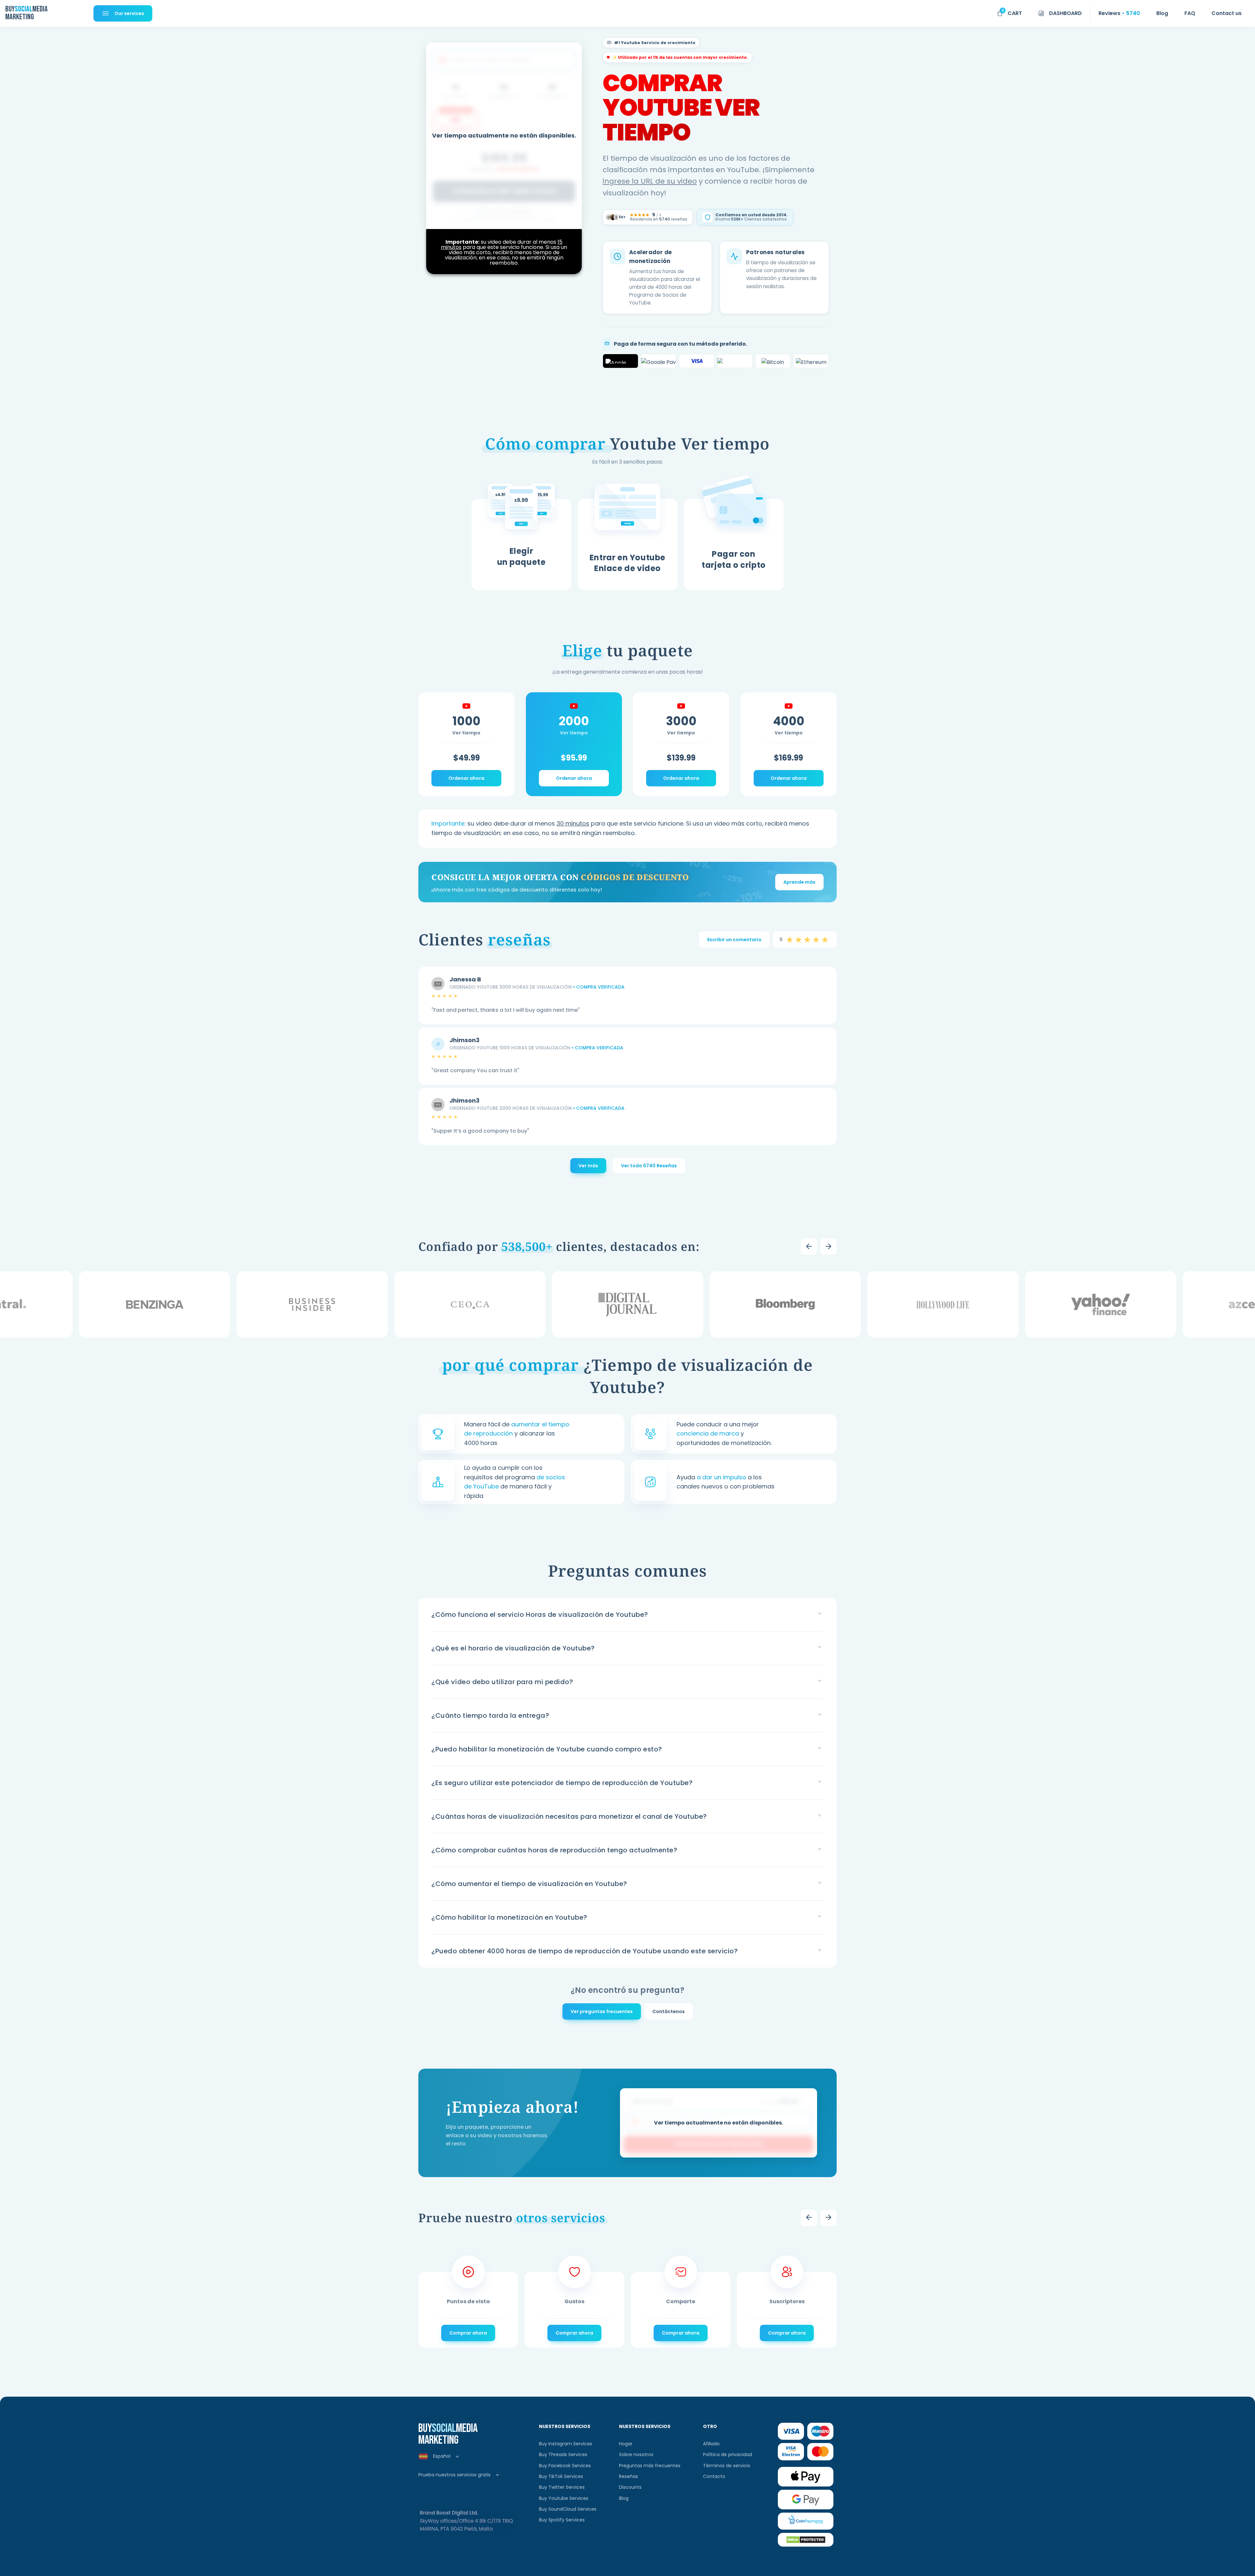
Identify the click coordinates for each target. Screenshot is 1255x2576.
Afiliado (711, 2444)
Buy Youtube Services (564, 2498)
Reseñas (628, 2476)
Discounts (630, 2487)
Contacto (714, 2476)
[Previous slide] (809, 1247)
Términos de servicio (727, 2466)
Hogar (626, 2444)
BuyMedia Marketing (26, 13)
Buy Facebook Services (565, 2466)
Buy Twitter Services (562, 2487)
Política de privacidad (728, 2454)
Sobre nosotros (636, 2454)
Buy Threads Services (563, 2454)
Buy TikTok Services (561, 2476)
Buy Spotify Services (562, 2520)
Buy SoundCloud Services (568, 2509)
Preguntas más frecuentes (650, 2466)
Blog (624, 2498)
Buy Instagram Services (566, 2444)
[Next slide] (828, 1247)
